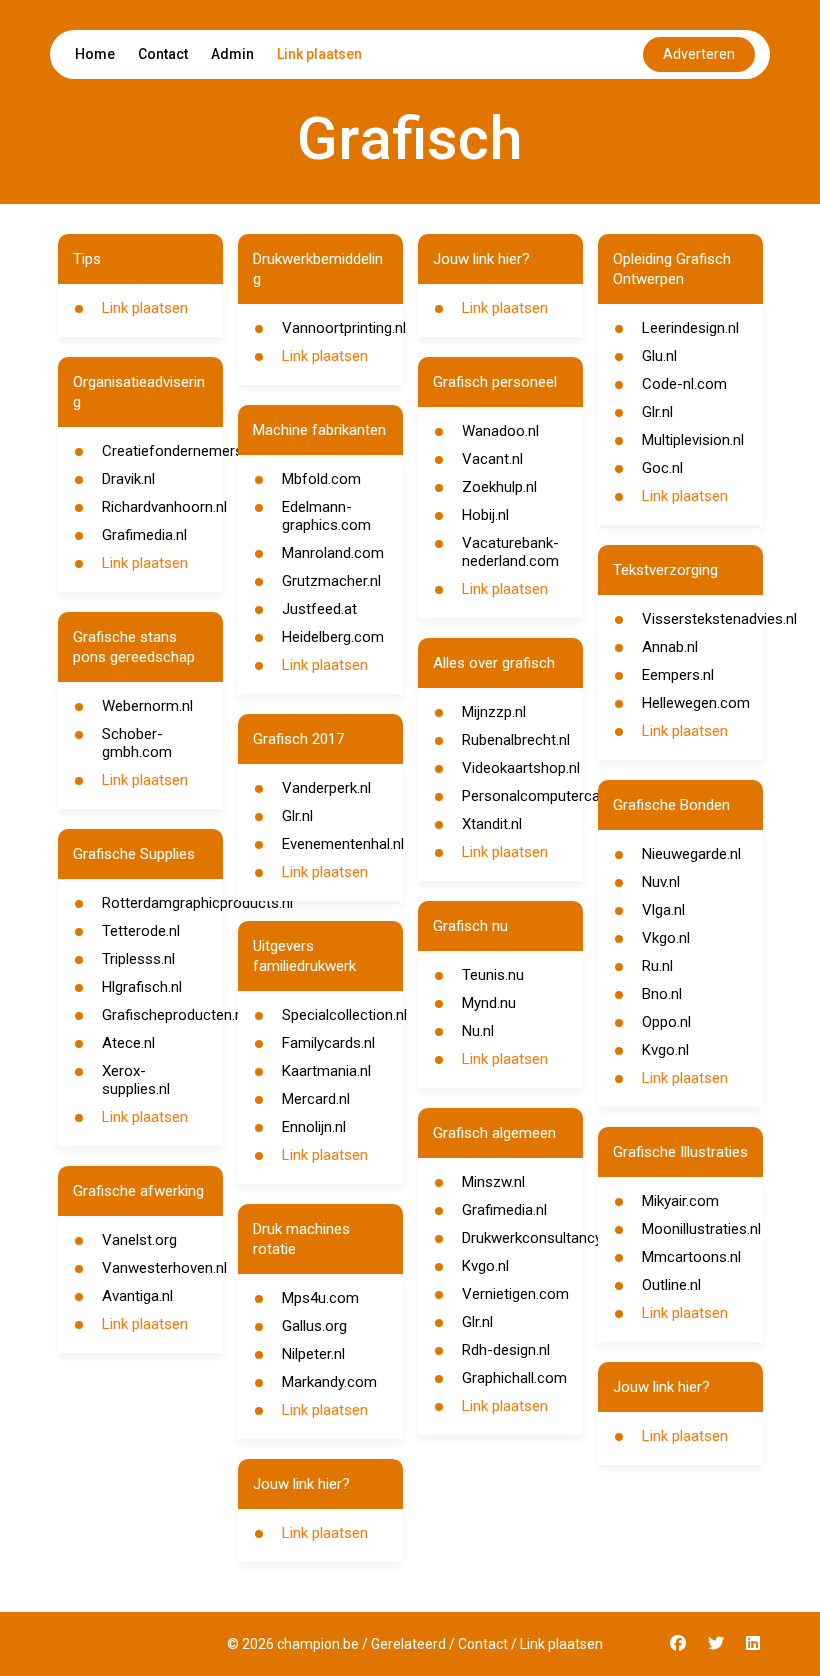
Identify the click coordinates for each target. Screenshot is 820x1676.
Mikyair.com (680, 1201)
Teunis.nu (493, 975)
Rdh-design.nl (506, 1350)
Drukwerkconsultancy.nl (538, 1238)
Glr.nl (297, 816)
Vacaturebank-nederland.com (510, 552)
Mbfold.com (321, 479)
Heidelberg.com (333, 637)
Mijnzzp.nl (494, 712)
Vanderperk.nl (326, 788)
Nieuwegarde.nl (691, 854)
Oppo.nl (666, 1022)
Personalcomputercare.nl (544, 796)
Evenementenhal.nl (343, 844)
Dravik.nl (128, 479)
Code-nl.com (684, 384)
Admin (232, 54)
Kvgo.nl (485, 1266)
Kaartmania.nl (326, 1071)
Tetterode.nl (141, 931)
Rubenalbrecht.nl (516, 740)
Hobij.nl (485, 515)
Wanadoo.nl (500, 431)
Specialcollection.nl (344, 1015)
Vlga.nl (663, 910)
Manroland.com (333, 553)
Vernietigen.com (515, 1294)
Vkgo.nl (666, 938)
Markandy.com (329, 1382)
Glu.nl (659, 356)
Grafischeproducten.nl (174, 1015)
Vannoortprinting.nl (344, 328)
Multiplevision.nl (693, 440)
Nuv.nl (661, 882)
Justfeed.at (319, 609)
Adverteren (699, 54)
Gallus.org (314, 1326)
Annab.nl (670, 647)
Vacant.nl (492, 459)
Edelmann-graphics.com (326, 516)
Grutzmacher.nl (331, 581)
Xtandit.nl (492, 824)
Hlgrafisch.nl (142, 987)
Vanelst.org (139, 1240)
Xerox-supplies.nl (136, 1080)
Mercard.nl (316, 1099)
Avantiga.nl (137, 1296)
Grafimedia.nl (144, 535)
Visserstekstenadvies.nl (719, 619)
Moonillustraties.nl (701, 1229)
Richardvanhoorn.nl (164, 507)
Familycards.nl (328, 1043)
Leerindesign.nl (690, 328)
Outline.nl (671, 1285)
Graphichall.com (514, 1378)
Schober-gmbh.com (137, 743)
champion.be (318, 1644)
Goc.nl (662, 468)
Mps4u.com (320, 1298)
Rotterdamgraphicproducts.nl (197, 903)
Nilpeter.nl (313, 1354)
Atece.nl (128, 1043)
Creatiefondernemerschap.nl (195, 451)
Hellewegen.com (696, 703)
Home (95, 54)
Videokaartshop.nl (521, 768)
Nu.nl (478, 1031)
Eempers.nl (678, 675)
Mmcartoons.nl (691, 1257)
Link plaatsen (319, 54)
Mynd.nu (489, 1003)
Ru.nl (657, 966)
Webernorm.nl (147, 706)
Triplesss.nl (138, 959)
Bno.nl (662, 994)
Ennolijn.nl (314, 1127)
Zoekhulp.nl (499, 487)
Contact (163, 54)
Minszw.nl (493, 1182)
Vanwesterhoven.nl (164, 1268)
